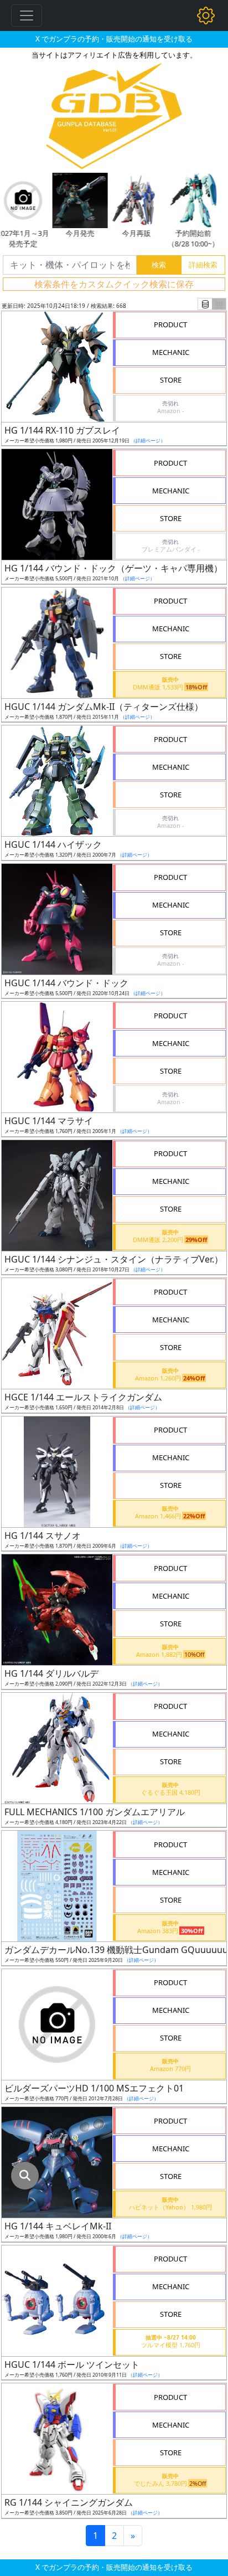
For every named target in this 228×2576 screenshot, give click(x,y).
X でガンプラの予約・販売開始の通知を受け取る (114, 39)
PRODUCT (170, 324)
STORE (171, 380)
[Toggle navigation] (27, 16)
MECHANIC (171, 352)
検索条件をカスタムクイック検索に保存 (114, 284)
